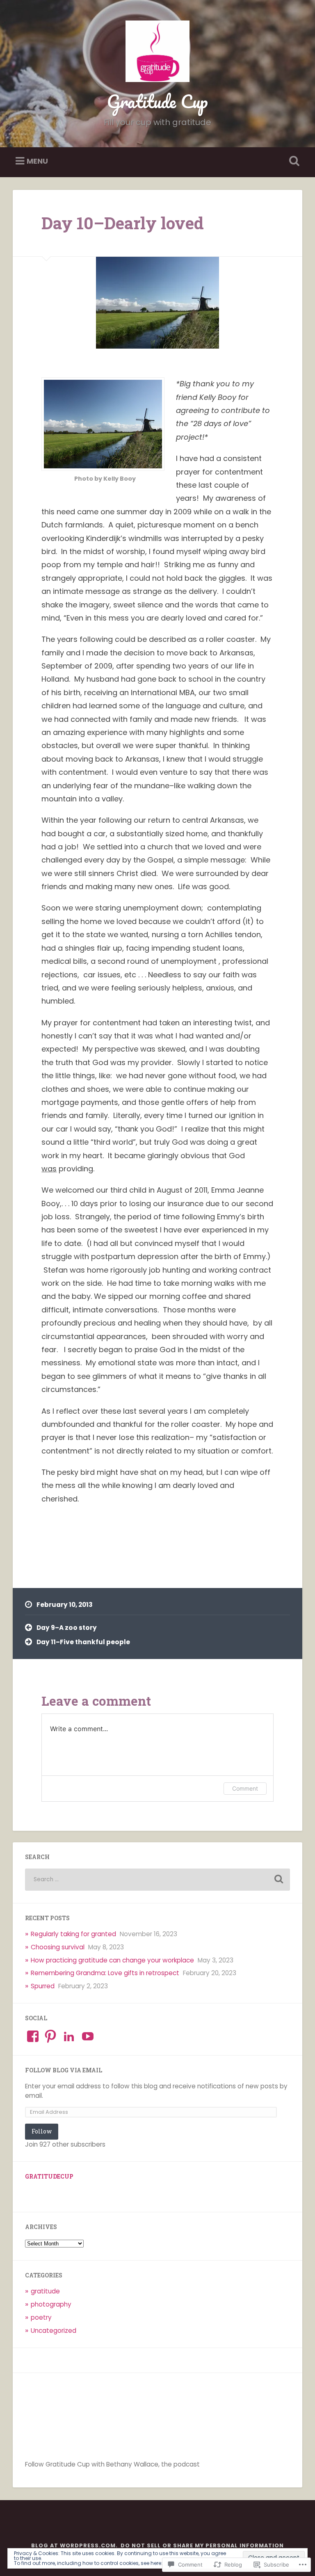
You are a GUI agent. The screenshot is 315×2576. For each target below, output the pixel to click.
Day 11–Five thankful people (83, 1642)
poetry (41, 2317)
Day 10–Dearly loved (123, 223)
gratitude (45, 2291)
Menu (37, 161)
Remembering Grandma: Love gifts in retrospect (105, 1973)
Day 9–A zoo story (67, 1628)
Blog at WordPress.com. (74, 2545)
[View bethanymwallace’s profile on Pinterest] (50, 2036)
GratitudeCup (49, 2177)
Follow (42, 2131)
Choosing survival (58, 1947)
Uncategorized (54, 2331)
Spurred (43, 1986)
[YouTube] (88, 2036)
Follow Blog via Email (64, 2070)
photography (51, 2304)
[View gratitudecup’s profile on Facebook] (33, 2036)
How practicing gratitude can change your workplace (112, 1960)
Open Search (293, 161)
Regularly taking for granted (73, 1934)
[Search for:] (158, 1880)
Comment (245, 1788)
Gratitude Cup (157, 101)
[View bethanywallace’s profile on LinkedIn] (69, 2036)
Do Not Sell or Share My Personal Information (202, 2545)
